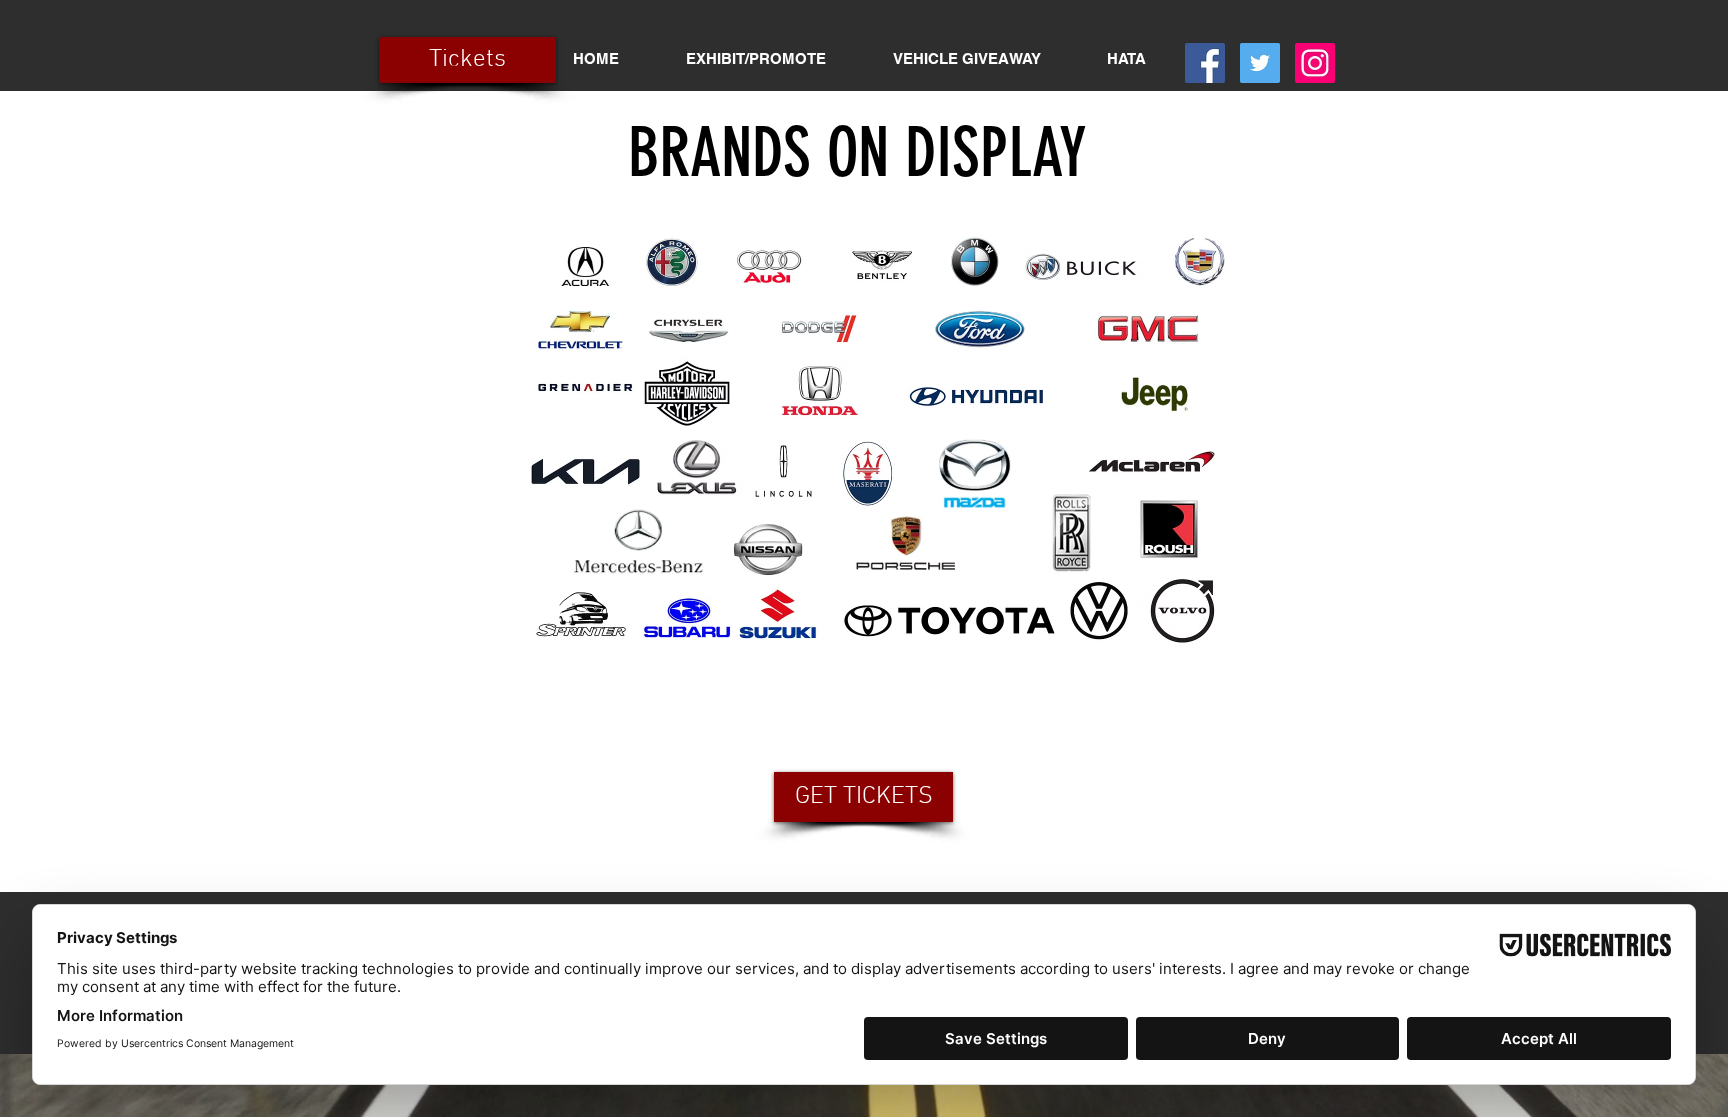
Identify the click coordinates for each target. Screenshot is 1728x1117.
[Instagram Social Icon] (1315, 63)
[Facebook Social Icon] (1205, 63)
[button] (755, 58)
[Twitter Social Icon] (1260, 63)
